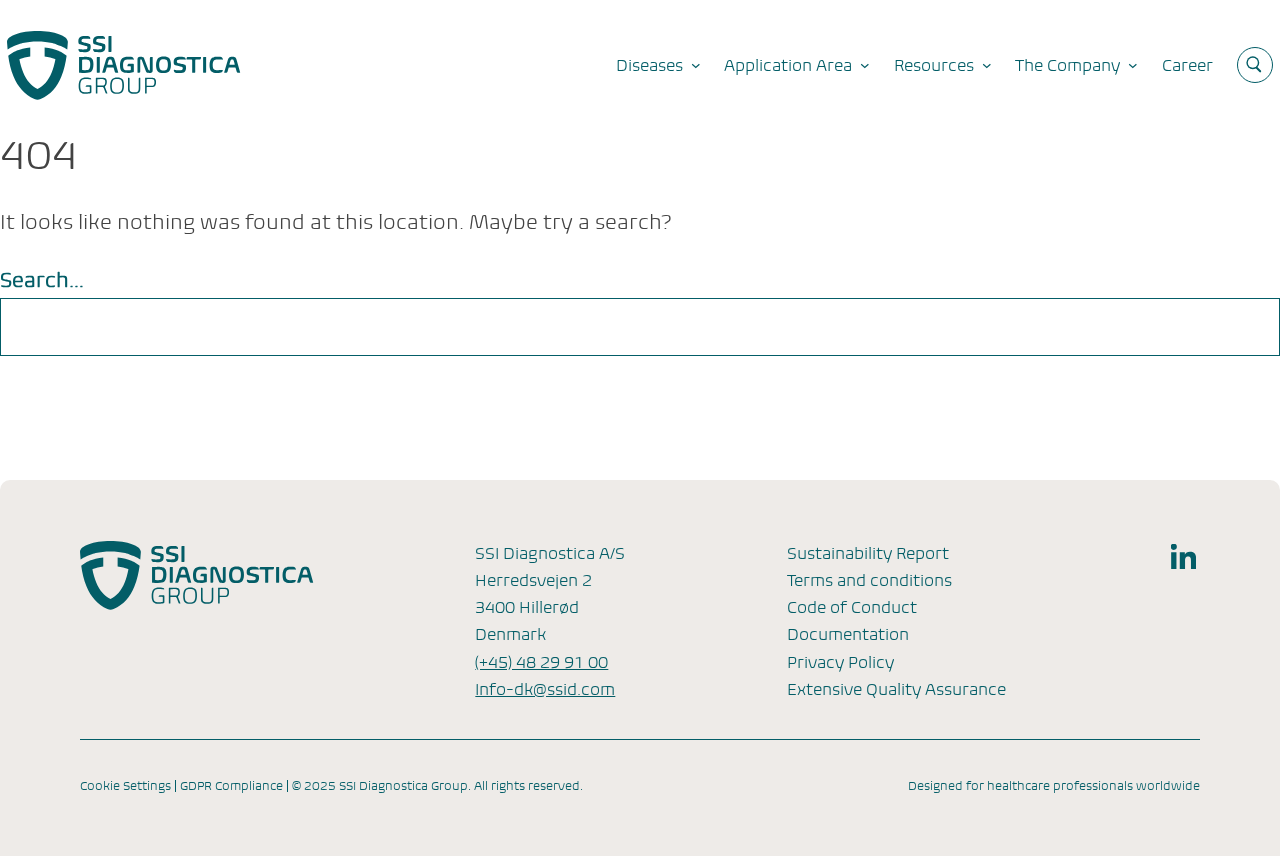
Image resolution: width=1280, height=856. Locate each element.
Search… (42, 280)
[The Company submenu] (1133, 65)
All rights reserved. (528, 786)
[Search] (1238, 327)
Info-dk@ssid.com (545, 689)
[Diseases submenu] (696, 65)
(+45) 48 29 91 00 (541, 662)
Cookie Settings (125, 786)
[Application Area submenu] (865, 65)
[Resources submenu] (987, 65)
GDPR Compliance (231, 786)
